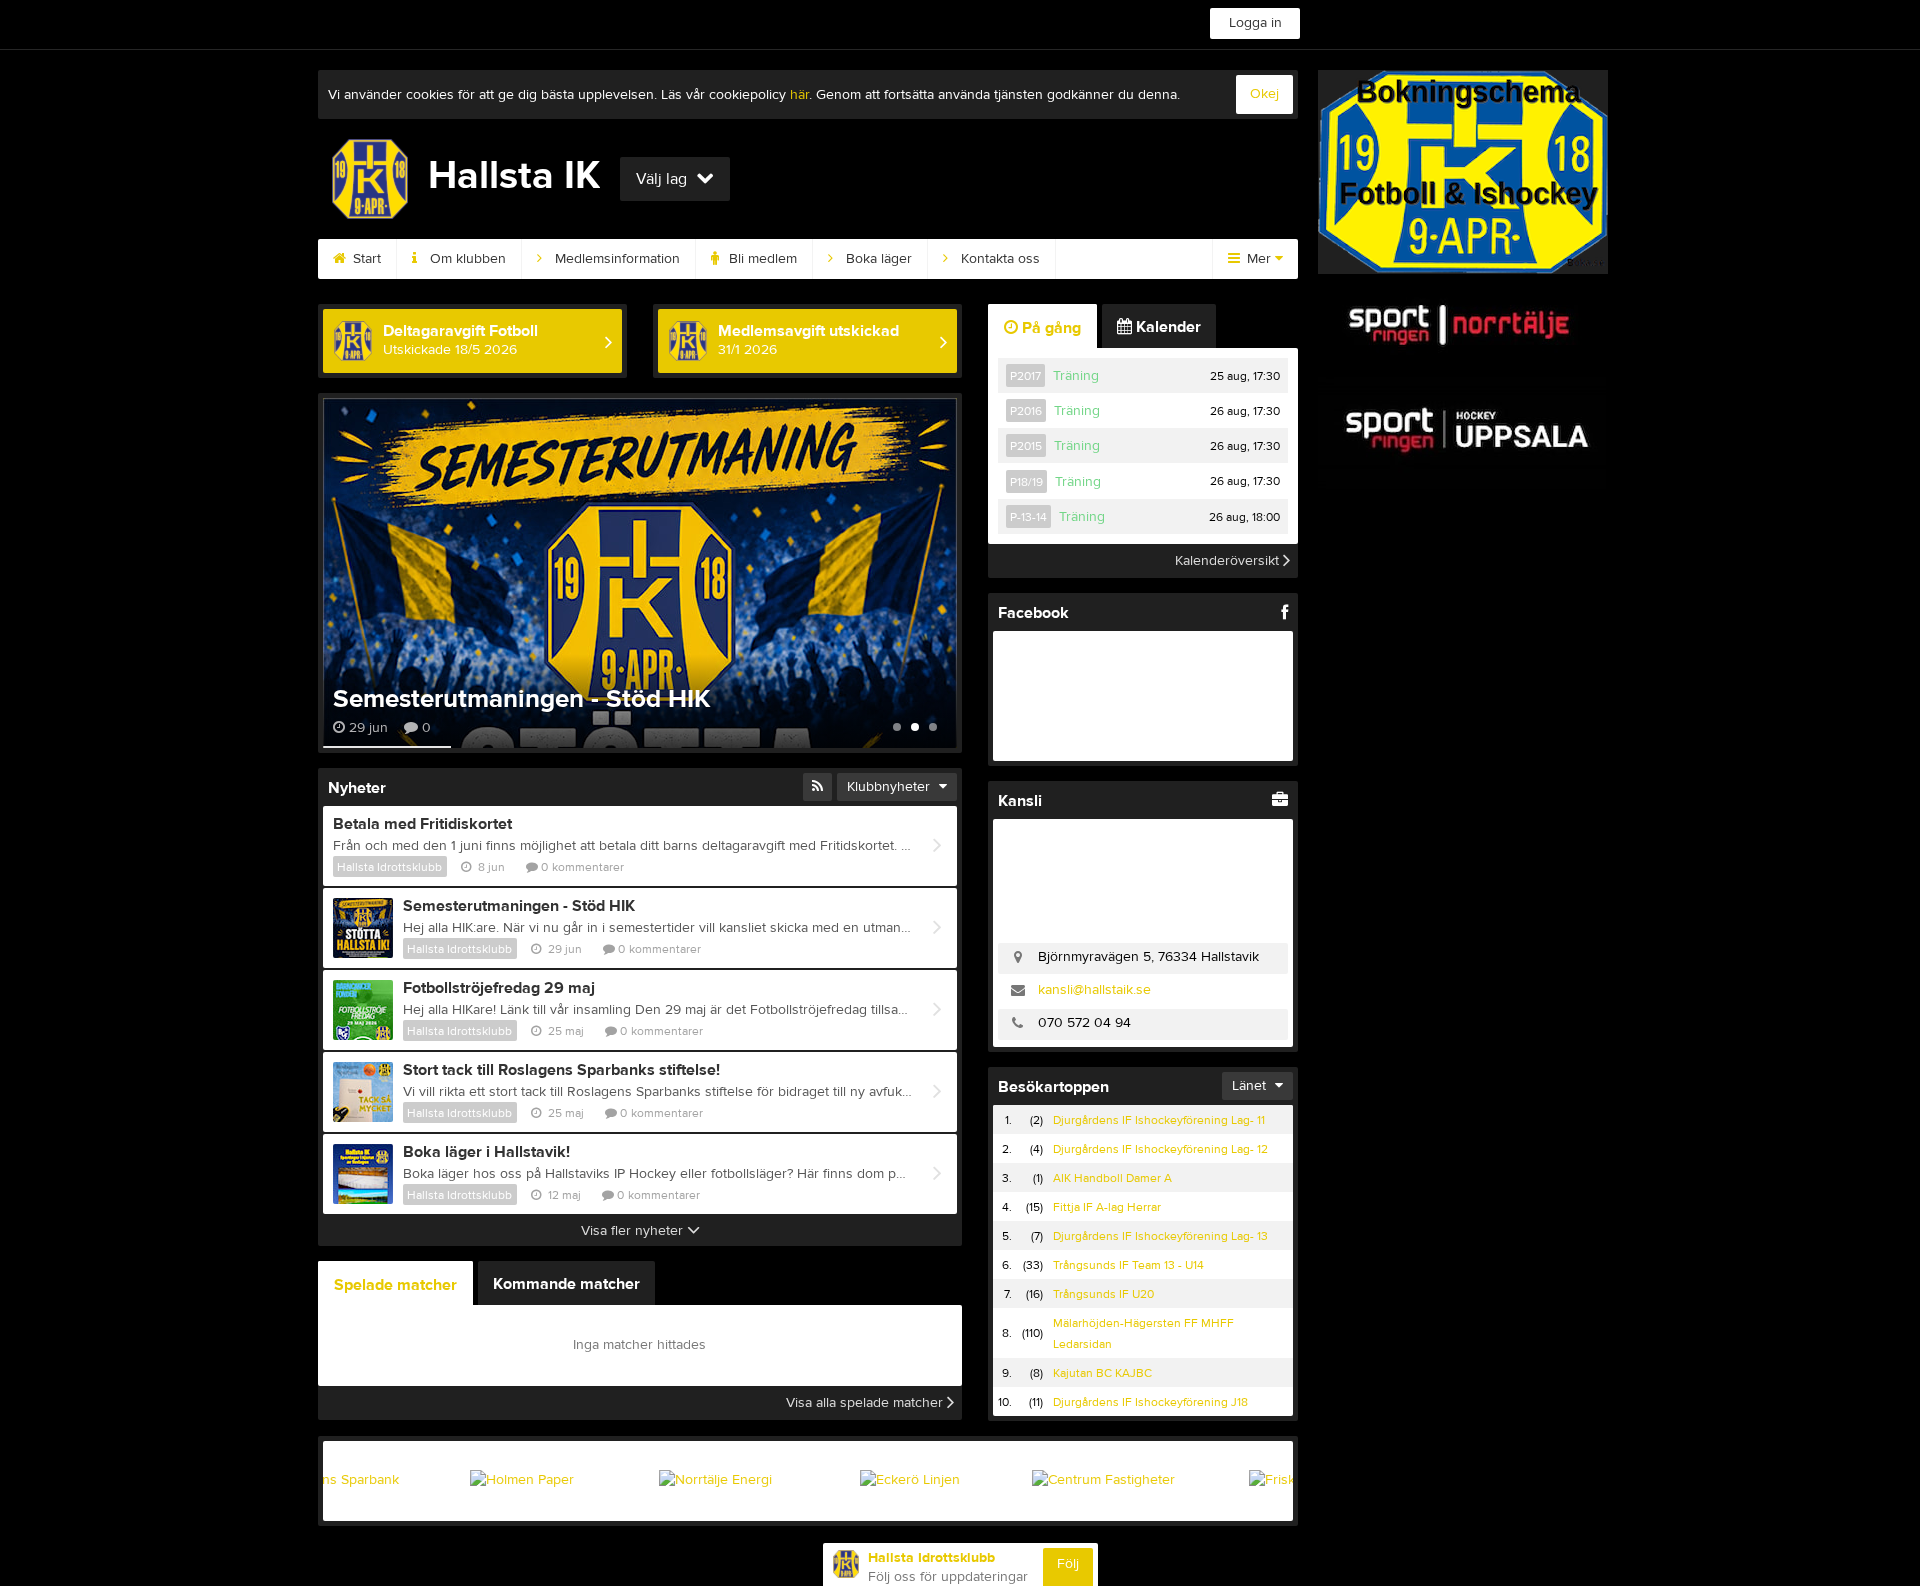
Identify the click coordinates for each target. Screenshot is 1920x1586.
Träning (1076, 376)
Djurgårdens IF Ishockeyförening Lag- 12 (1160, 1149)
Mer (1259, 259)
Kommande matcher (566, 1284)
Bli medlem (761, 259)
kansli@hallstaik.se (1094, 990)
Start (365, 259)
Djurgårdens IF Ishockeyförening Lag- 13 (1160, 1236)
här (799, 95)
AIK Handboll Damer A (1112, 1178)
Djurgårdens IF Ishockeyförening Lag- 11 (1159, 1120)
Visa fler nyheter (634, 1231)
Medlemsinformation (615, 259)
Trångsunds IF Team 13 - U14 (1128, 1265)
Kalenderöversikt (1229, 561)
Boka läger (877, 259)
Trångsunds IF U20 (1103, 1294)
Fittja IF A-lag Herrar (1107, 1207)
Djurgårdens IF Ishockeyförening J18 (1150, 1402)
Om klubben (466, 259)
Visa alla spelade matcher (866, 1403)
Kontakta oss (998, 259)
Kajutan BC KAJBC (1102, 1373)
